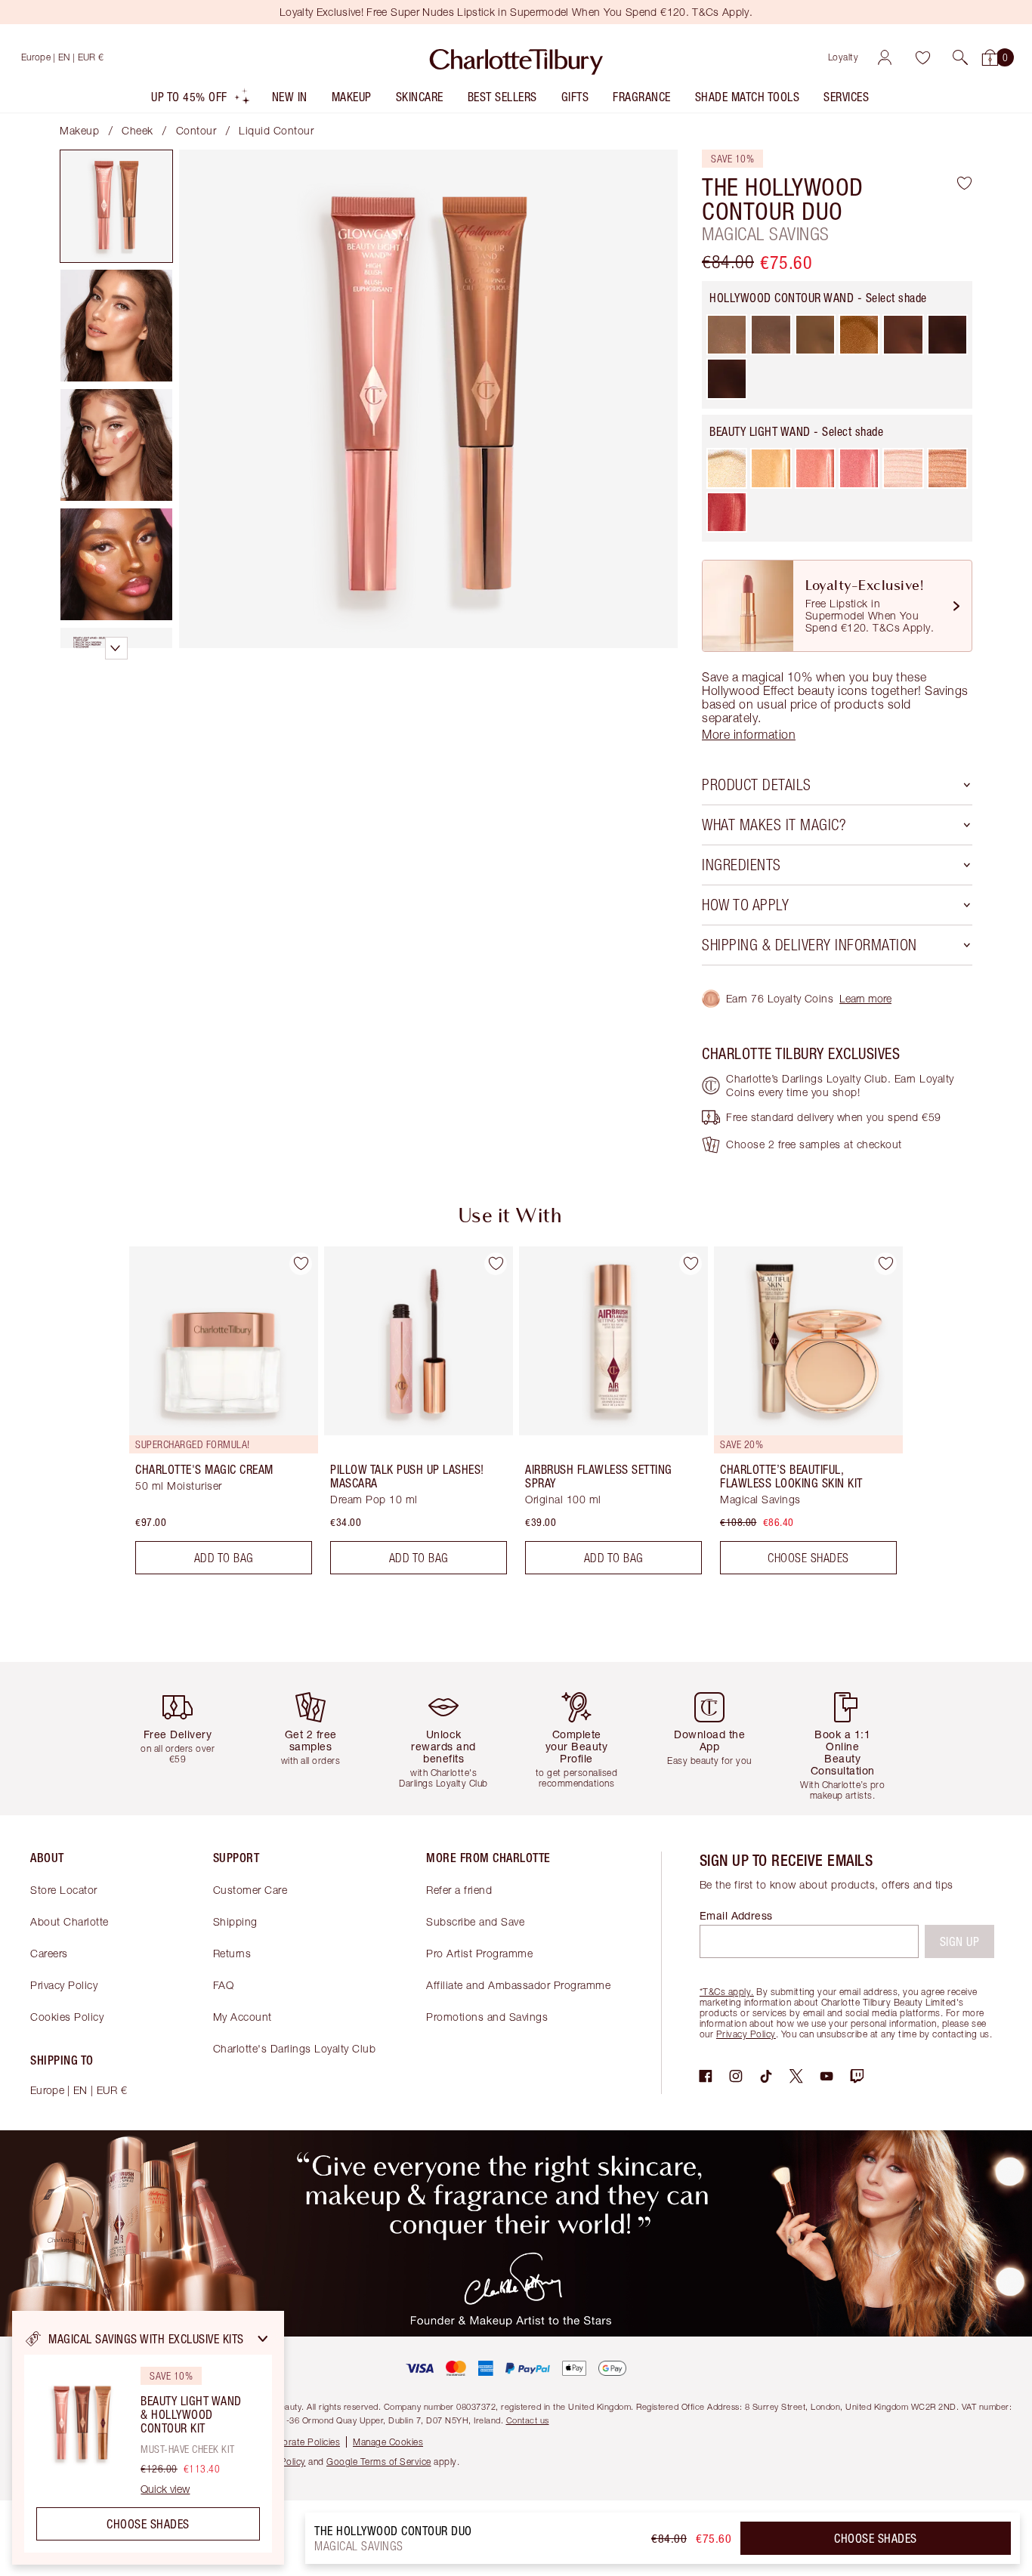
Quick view (165, 2489)
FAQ (224, 1985)
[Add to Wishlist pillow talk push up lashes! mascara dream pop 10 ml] (496, 1264)
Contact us (528, 2420)
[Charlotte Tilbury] (516, 57)
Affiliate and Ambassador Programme (518, 1985)
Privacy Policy (64, 1985)
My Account (243, 2017)
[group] (213, 1416)
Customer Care (250, 1890)
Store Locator (64, 1890)
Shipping (235, 1921)
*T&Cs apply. (727, 1992)
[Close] (263, 2339)
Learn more (865, 998)
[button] (960, 57)
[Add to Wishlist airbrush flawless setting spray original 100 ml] (691, 1264)
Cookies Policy (67, 2017)
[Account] (885, 57)
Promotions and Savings (487, 2017)
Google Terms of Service (379, 2462)
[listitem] (201, 100)
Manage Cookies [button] (388, 2442)
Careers (49, 1953)
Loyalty (844, 57)
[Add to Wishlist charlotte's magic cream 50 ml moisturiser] (301, 1264)
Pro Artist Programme (479, 1953)
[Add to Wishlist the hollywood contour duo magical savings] (964, 183)
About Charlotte (70, 1921)
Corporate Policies (301, 2442)
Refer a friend (459, 1890)
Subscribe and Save (475, 1921)
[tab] (116, 206)
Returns (232, 1953)
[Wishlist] (922, 57)
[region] (148, 2438)
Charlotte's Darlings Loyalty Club (295, 2048)
